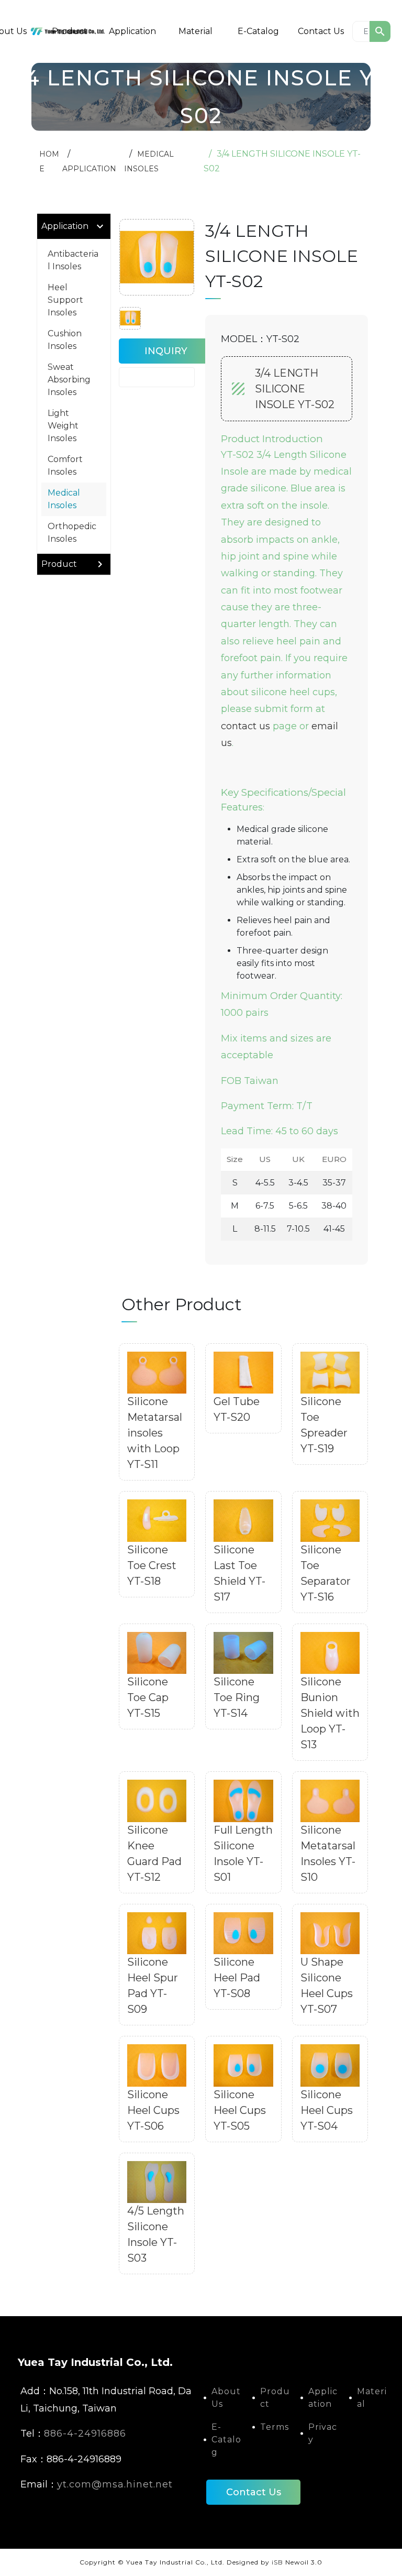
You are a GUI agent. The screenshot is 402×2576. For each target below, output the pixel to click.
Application (132, 31)
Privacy (323, 2433)
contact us (245, 726)
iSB (277, 2562)
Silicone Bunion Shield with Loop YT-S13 (330, 1713)
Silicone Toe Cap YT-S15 (148, 1697)
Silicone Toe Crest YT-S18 (152, 1565)
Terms (275, 2427)
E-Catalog (258, 31)
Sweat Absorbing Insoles (69, 380)
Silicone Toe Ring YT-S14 (237, 1697)
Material (196, 31)
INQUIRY (166, 351)
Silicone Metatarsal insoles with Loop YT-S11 (155, 1433)
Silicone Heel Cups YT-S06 (153, 2110)
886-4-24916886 (85, 2434)
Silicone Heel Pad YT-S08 (237, 1978)
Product (70, 31)
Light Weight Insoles (63, 426)
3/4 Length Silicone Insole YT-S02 (295, 389)
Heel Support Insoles (65, 300)
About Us (226, 2398)
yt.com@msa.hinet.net (115, 2484)
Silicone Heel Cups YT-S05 (240, 2110)
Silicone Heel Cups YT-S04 (327, 2110)
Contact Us (321, 31)
